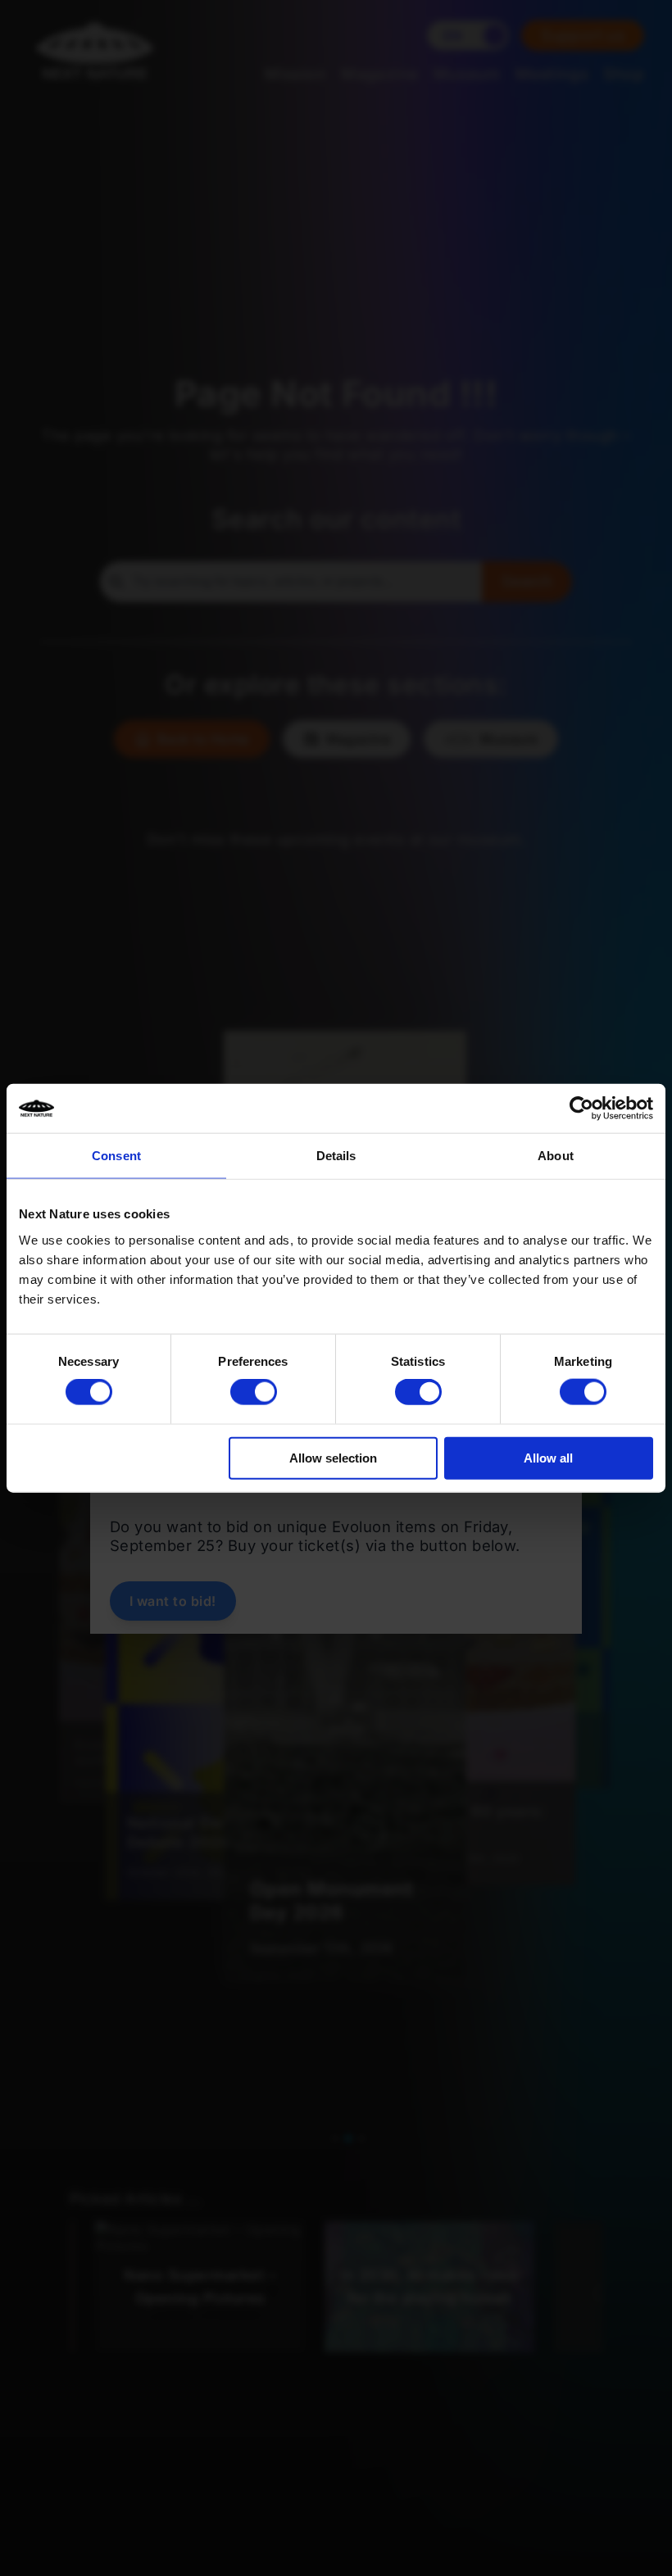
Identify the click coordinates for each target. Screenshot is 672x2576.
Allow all (548, 1457)
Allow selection (333, 1457)
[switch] (254, 1392)
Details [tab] (336, 1156)
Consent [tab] (116, 1156)
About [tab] (556, 1156)
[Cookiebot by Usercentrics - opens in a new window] (581, 1109)
